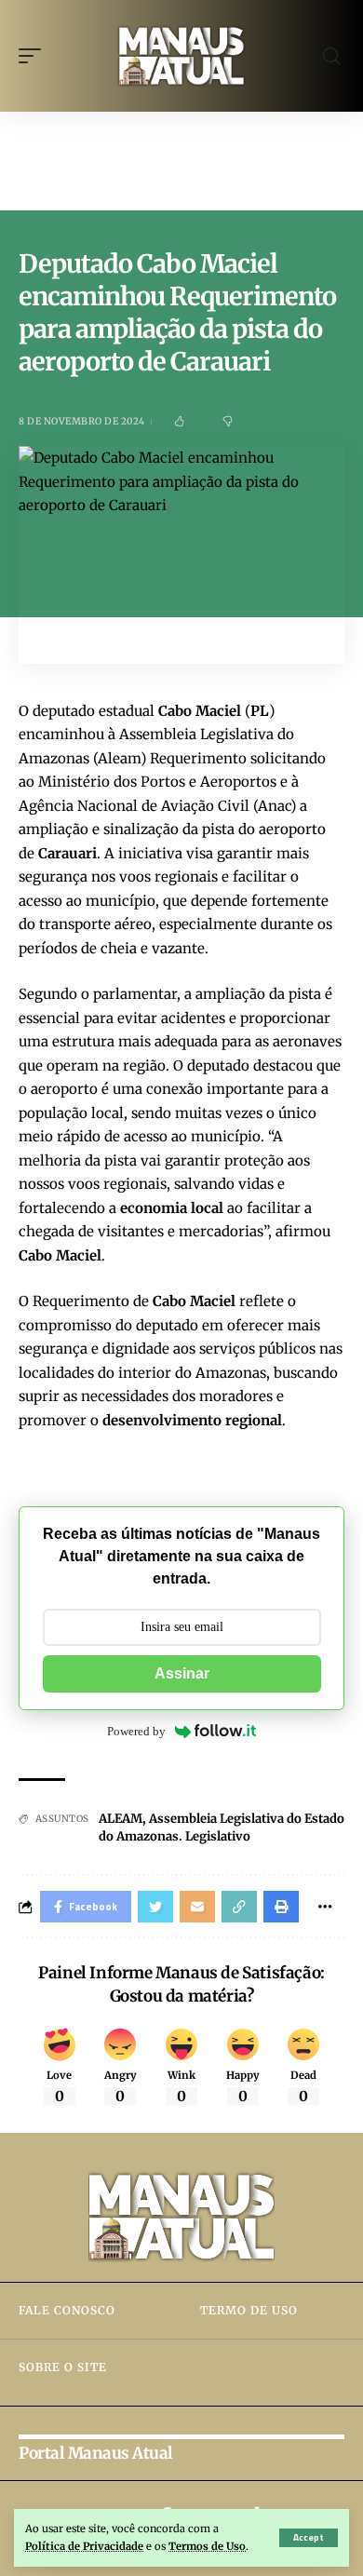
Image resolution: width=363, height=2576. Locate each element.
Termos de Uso (207, 2546)
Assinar (182, 1673)
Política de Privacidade (84, 2546)
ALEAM (121, 1819)
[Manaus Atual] (181, 56)
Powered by (136, 1731)
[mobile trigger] (34, 56)
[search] (331, 56)
